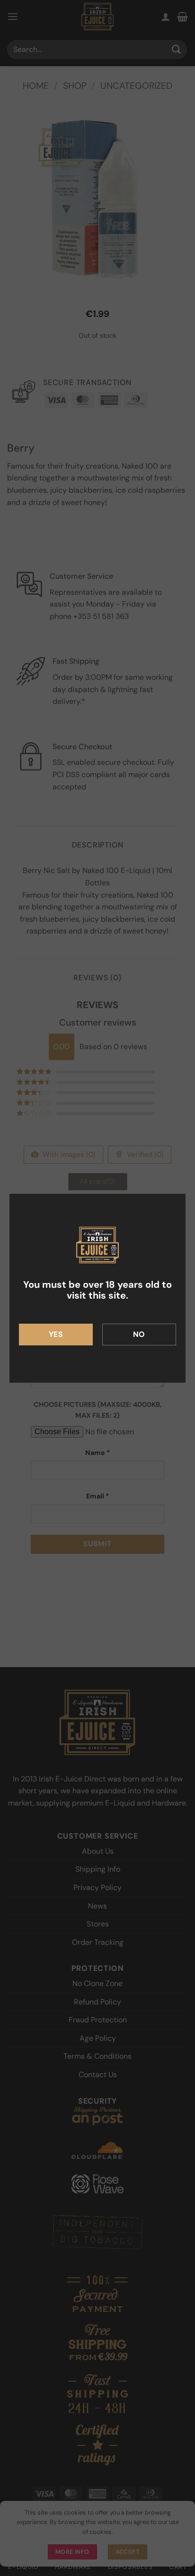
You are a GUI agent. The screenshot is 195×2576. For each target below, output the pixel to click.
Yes (56, 1334)
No (139, 1334)
